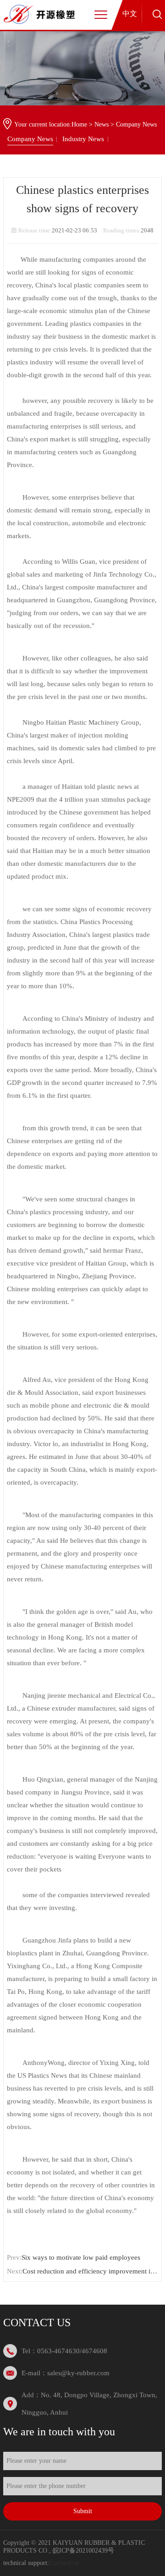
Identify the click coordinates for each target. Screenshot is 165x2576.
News (102, 124)
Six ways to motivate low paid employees (81, 2257)
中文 (130, 14)
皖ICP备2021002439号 (83, 2551)
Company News (30, 139)
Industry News (83, 139)
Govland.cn (64, 2563)
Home (79, 124)
